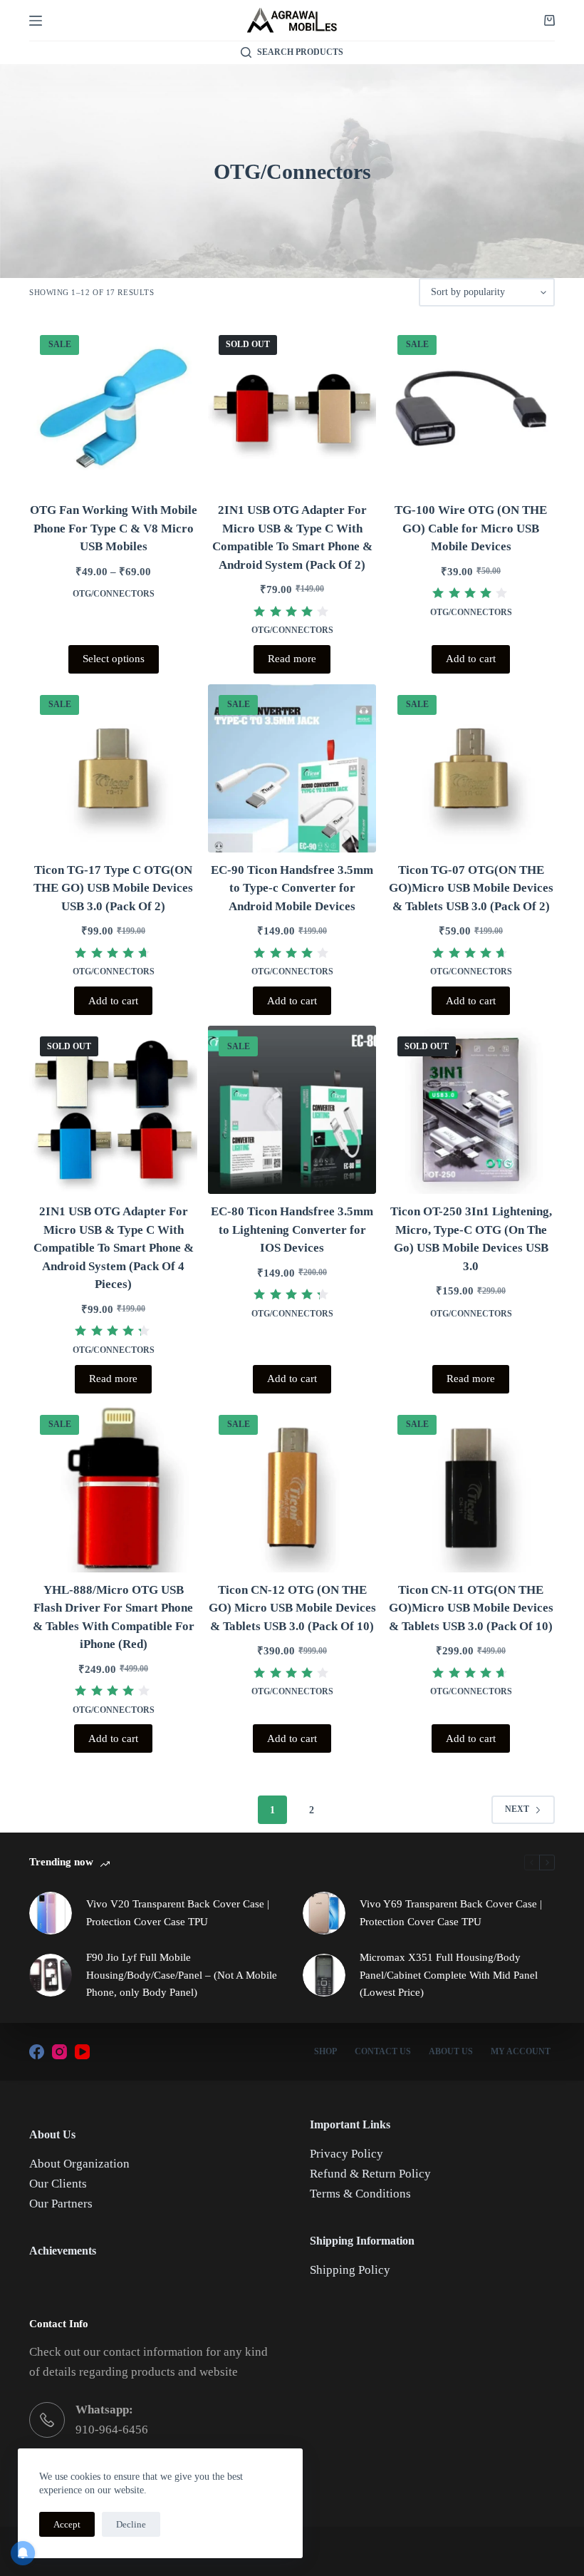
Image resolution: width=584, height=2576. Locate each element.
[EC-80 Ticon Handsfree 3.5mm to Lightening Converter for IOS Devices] (292, 1110)
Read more (292, 659)
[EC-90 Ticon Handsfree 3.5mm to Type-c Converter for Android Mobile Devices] (292, 768)
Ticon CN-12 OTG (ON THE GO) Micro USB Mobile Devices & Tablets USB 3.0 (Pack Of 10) (292, 1608)
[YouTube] (82, 2052)
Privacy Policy (346, 2154)
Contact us (383, 2051)
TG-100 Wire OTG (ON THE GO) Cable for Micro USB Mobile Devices (471, 528)
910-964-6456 (112, 2430)
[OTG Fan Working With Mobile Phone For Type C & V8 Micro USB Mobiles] (113, 408)
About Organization (79, 2164)
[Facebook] (37, 2052)
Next (517, 1809)
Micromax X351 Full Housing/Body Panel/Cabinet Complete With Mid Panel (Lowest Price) (449, 1975)
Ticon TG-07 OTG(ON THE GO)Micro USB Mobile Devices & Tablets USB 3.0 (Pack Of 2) (471, 888)
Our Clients (58, 2184)
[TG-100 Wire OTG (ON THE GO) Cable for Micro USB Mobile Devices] (471, 408)
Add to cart (471, 659)
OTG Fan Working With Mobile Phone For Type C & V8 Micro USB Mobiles (114, 528)
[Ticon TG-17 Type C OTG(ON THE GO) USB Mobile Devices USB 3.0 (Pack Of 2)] (113, 768)
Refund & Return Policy (370, 2174)
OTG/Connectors (114, 594)
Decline (131, 2524)
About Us (451, 2051)
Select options (114, 659)
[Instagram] (59, 2052)
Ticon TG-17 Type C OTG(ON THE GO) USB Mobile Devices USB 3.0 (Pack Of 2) (113, 888)
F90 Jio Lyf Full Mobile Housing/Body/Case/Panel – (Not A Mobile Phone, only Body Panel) (182, 1975)
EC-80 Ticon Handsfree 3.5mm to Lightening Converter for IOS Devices (292, 1230)
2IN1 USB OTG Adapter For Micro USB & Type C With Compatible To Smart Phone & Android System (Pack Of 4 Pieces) (114, 1248)
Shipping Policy (350, 2270)
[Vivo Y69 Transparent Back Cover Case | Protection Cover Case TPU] (324, 1913)
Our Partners (61, 2204)
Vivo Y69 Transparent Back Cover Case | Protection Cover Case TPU (451, 1913)
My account (521, 2051)
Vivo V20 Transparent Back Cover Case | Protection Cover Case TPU (178, 1913)
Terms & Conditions (360, 2194)
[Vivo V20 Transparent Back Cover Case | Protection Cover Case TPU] (51, 1913)
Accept (67, 2524)
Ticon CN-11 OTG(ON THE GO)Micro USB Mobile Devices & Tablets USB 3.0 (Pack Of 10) (471, 1608)
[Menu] (36, 21)
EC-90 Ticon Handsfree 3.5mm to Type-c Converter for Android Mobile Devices (292, 888)
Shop (325, 2051)
